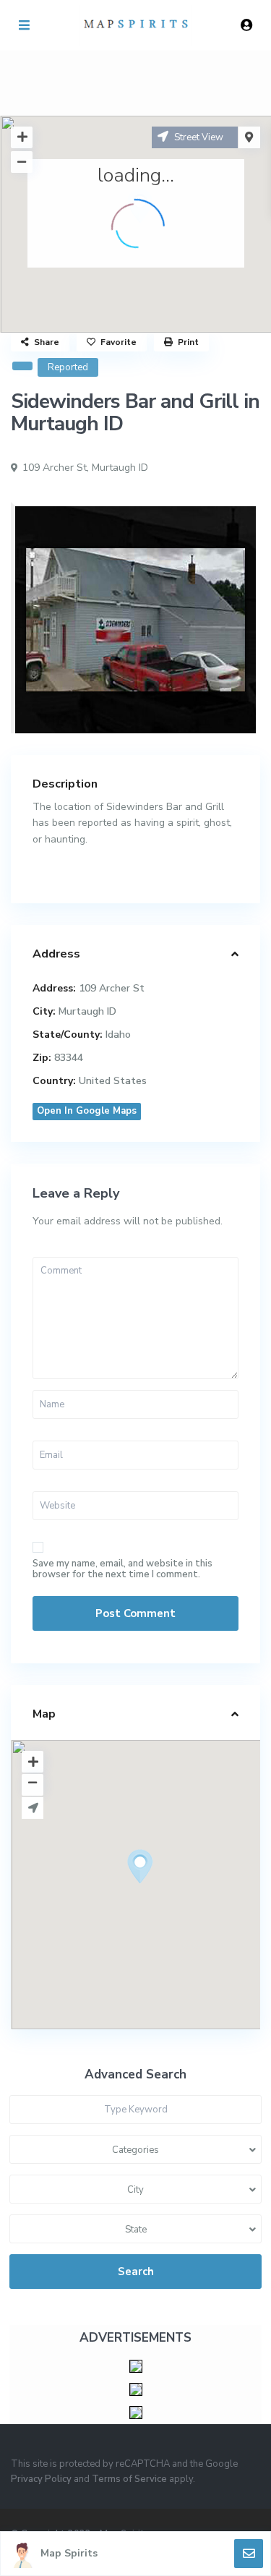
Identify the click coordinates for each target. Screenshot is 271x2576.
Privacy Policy (41, 2479)
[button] (167, 1892)
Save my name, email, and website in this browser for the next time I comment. (122, 1569)
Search (136, 2272)
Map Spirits (69, 2553)
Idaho (118, 1035)
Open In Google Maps (87, 1111)
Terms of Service (129, 2479)
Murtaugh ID (120, 468)
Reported (68, 367)
